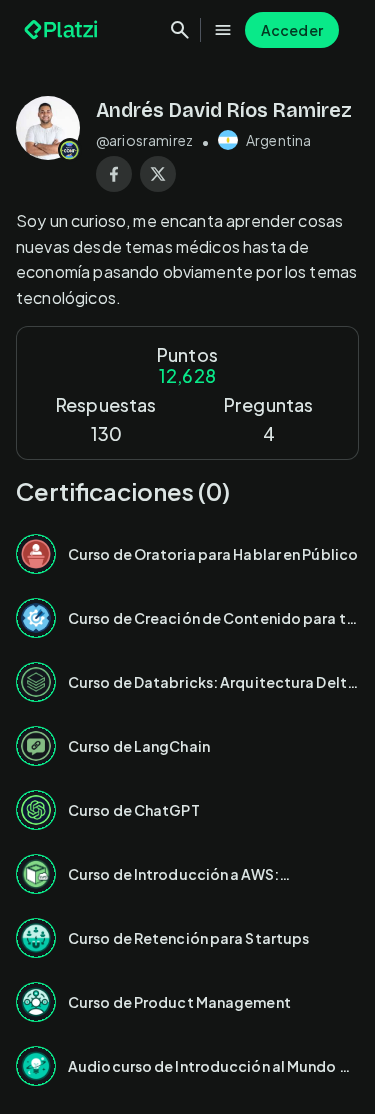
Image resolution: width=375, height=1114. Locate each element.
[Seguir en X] (158, 174)
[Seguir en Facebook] (114, 174)
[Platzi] (63, 30)
